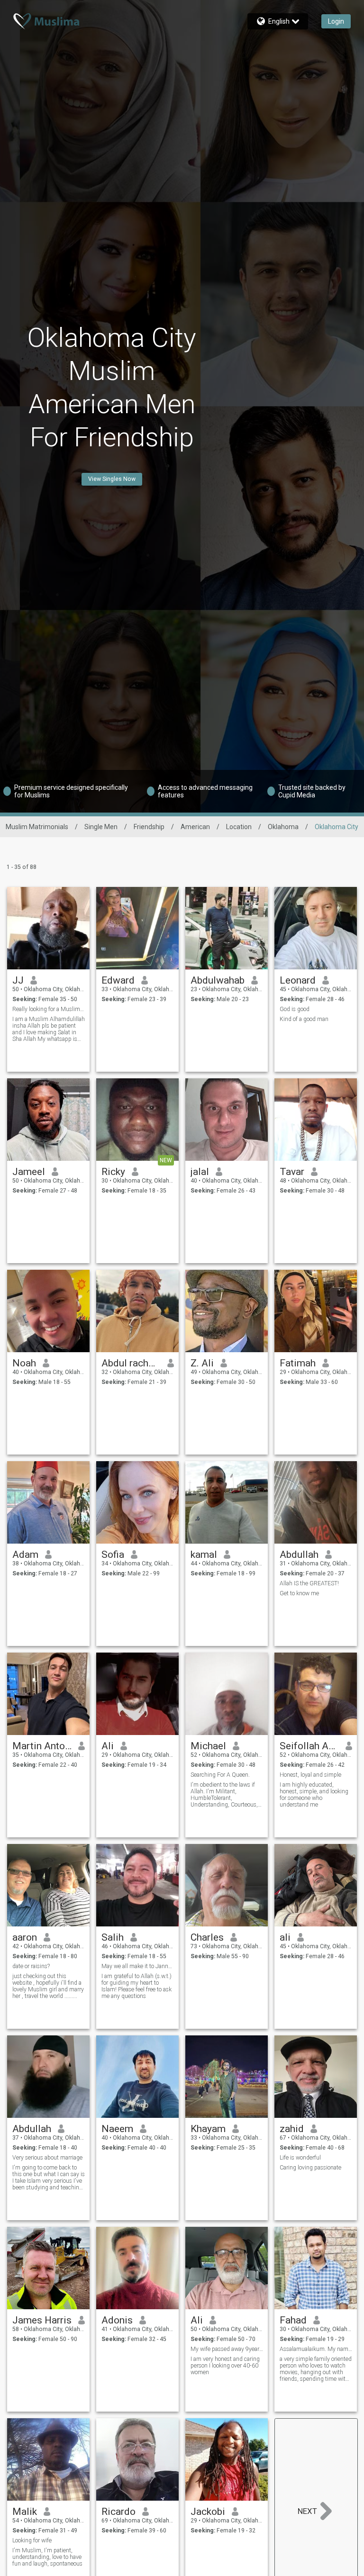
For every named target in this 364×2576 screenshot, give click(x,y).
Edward (118, 980)
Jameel (29, 1172)
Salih (113, 1937)
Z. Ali (202, 1363)
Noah (24, 1363)
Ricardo (118, 2512)
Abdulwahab (218, 980)
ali (285, 1937)
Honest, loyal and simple (310, 1775)
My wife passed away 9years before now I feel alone (227, 2349)
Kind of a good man (304, 1019)
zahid (292, 2129)
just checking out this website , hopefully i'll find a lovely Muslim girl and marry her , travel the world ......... (48, 1986)
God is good (295, 1009)
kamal (204, 1555)
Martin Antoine (42, 1746)
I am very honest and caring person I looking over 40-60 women (225, 2366)
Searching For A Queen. (220, 1775)
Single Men (101, 827)
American (195, 827)
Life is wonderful (300, 2158)
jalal (200, 1172)
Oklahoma (283, 827)
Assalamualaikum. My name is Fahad (316, 2349)
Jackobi (208, 2512)
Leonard (298, 980)
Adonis (117, 2320)
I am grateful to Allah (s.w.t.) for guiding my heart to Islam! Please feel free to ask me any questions (136, 1986)
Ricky (113, 1172)
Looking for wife (32, 2540)
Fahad (293, 2320)
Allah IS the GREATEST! (309, 1583)
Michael (208, 1746)
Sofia (113, 1555)
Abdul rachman (131, 1363)
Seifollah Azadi (309, 1746)
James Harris (42, 2320)
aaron (25, 1937)
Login (336, 21)
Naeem (117, 2129)
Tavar (292, 1172)
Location (239, 827)
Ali (108, 1746)
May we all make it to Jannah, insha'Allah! (138, 1966)
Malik (25, 2512)
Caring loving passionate (310, 2168)
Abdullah (299, 1555)
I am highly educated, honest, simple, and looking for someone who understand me (314, 1795)
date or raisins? (31, 1966)
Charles (207, 1937)
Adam (25, 1555)
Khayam (208, 2129)
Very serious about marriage (47, 2158)
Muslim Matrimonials (37, 827)
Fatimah (298, 1363)
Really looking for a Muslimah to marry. (49, 1009)
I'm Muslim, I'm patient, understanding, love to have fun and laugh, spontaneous (47, 2557)
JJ (18, 980)
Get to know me (299, 1593)
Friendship (149, 827)
